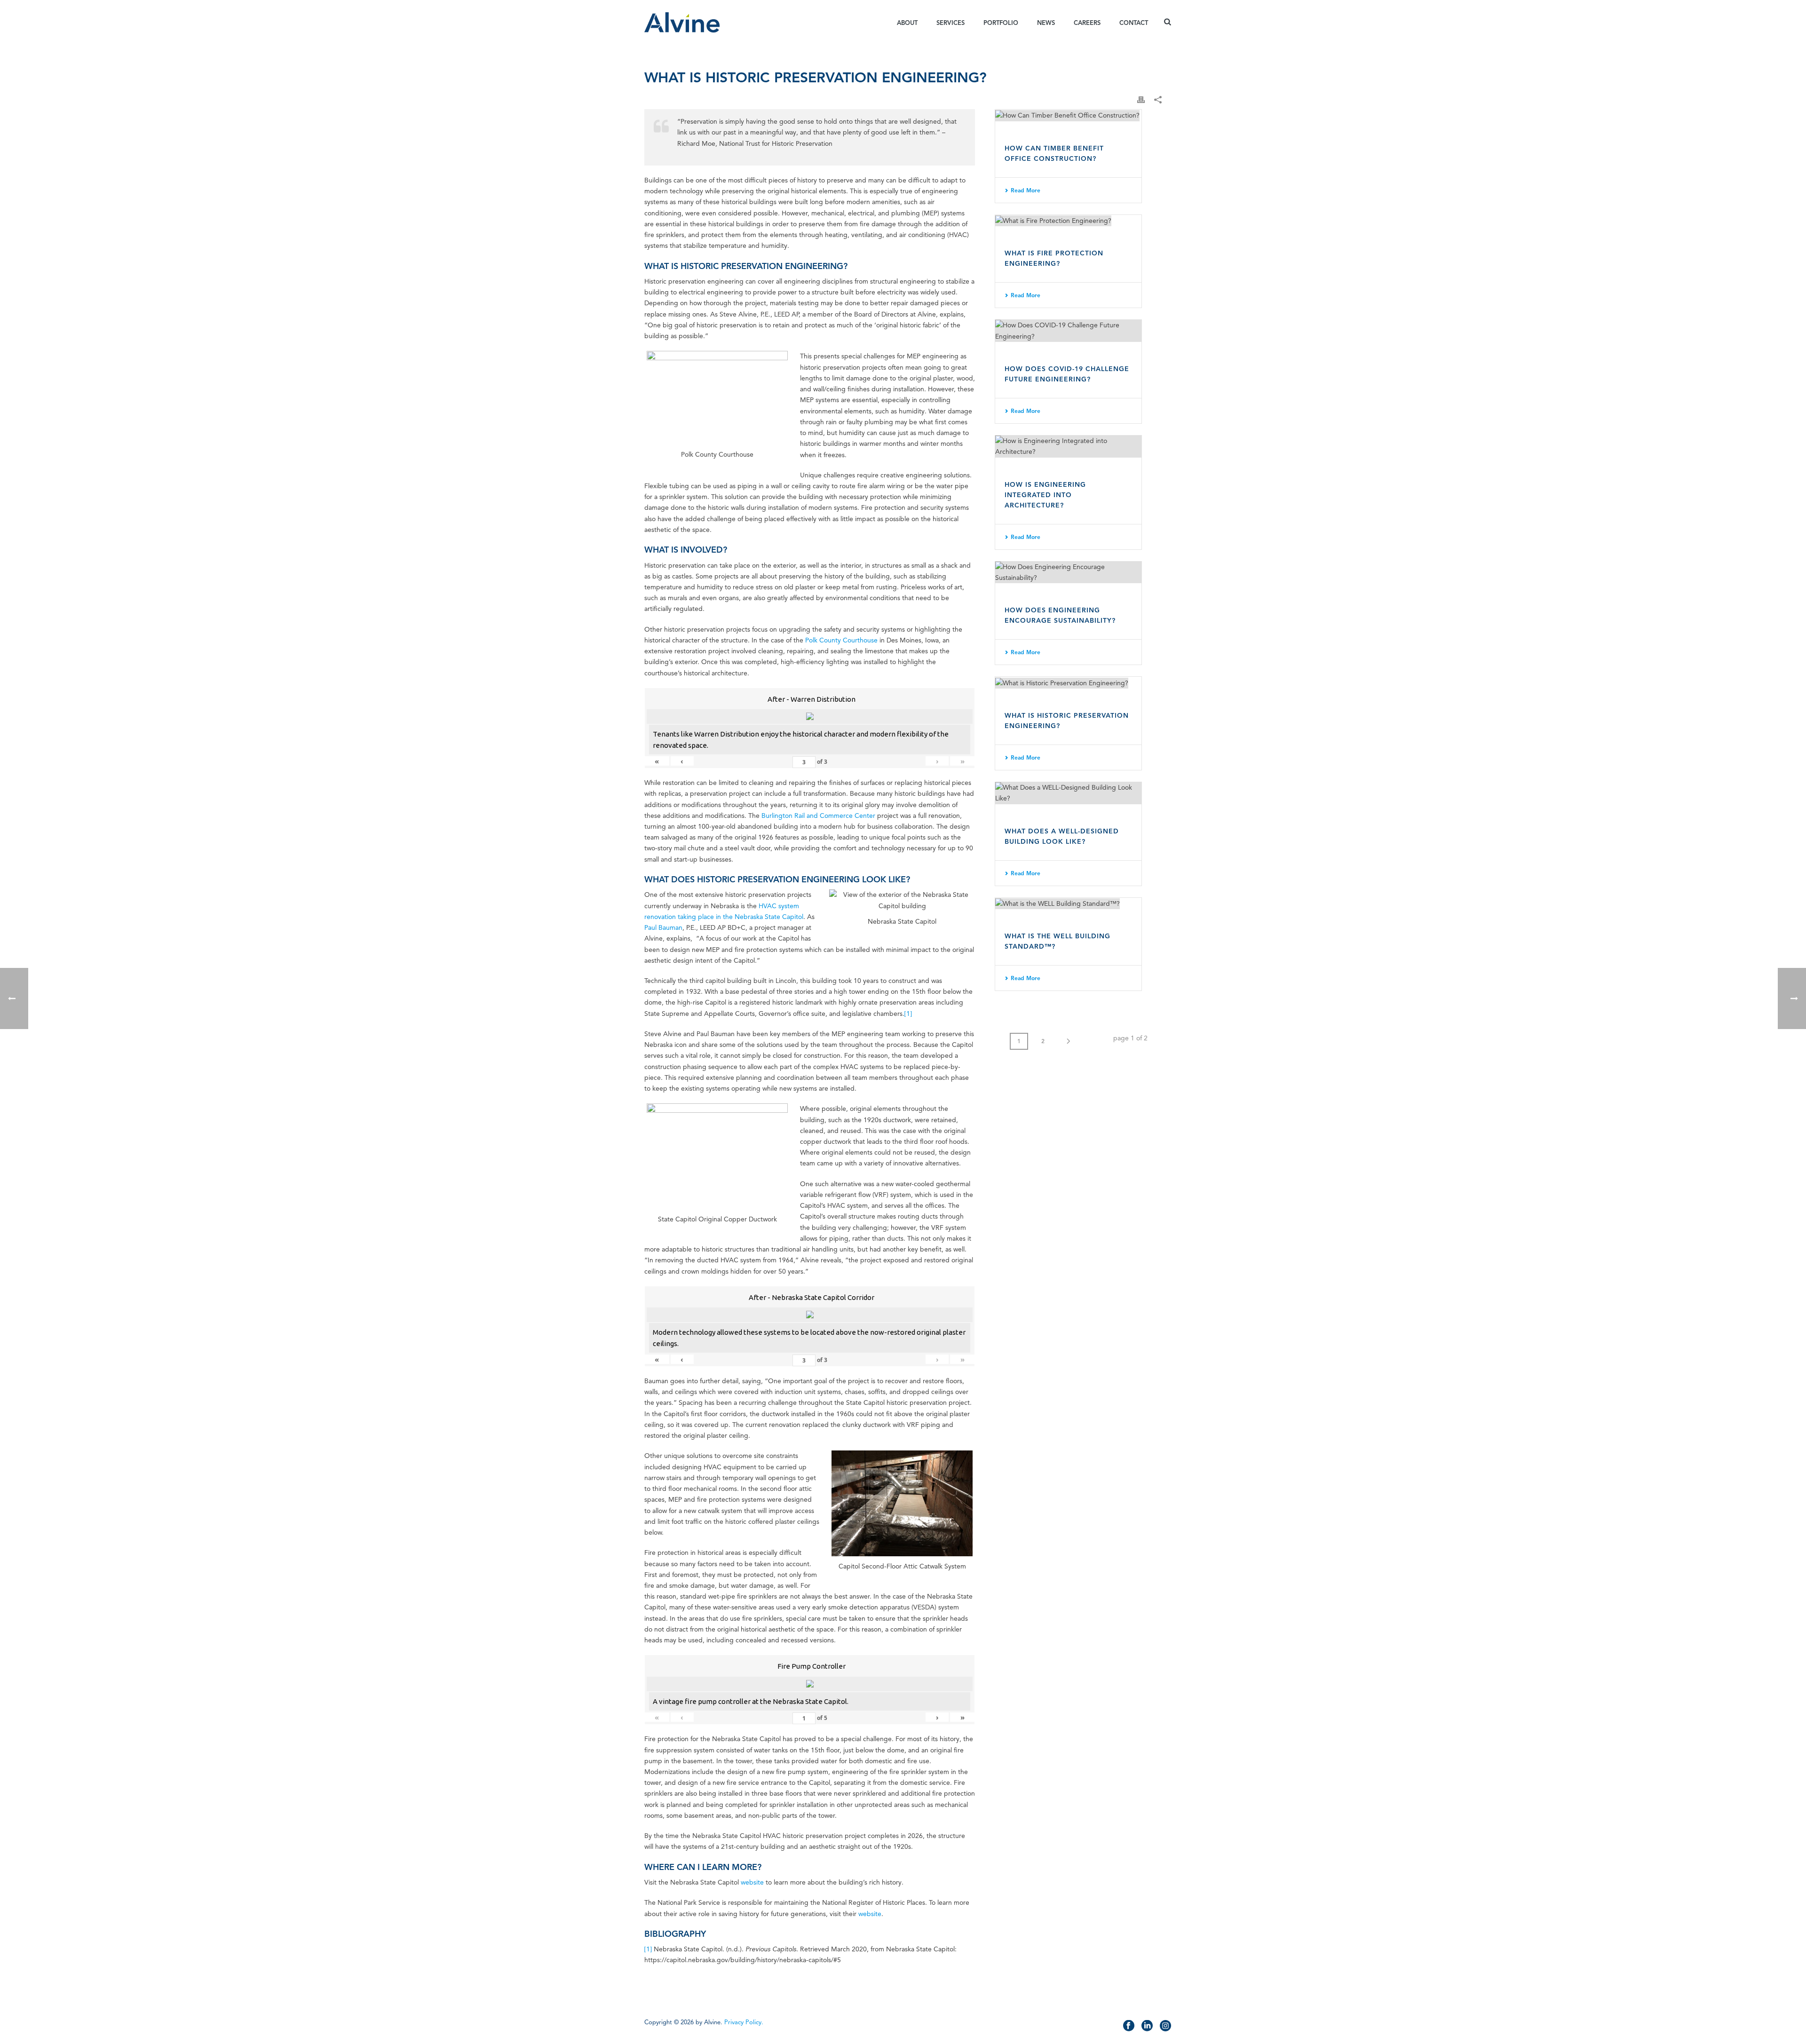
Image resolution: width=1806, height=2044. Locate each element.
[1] (908, 1014)
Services (951, 23)
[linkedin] (1147, 2026)
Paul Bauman (663, 928)
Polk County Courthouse (841, 640)
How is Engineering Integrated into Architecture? (1045, 495)
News (1046, 23)
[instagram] (1165, 2026)
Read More (1026, 190)
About (907, 23)
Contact (1134, 23)
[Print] (1141, 99)
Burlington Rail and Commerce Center (818, 816)
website (752, 1882)
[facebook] (1129, 2026)
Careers (1087, 23)
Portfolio (1001, 23)
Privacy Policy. (744, 2022)
